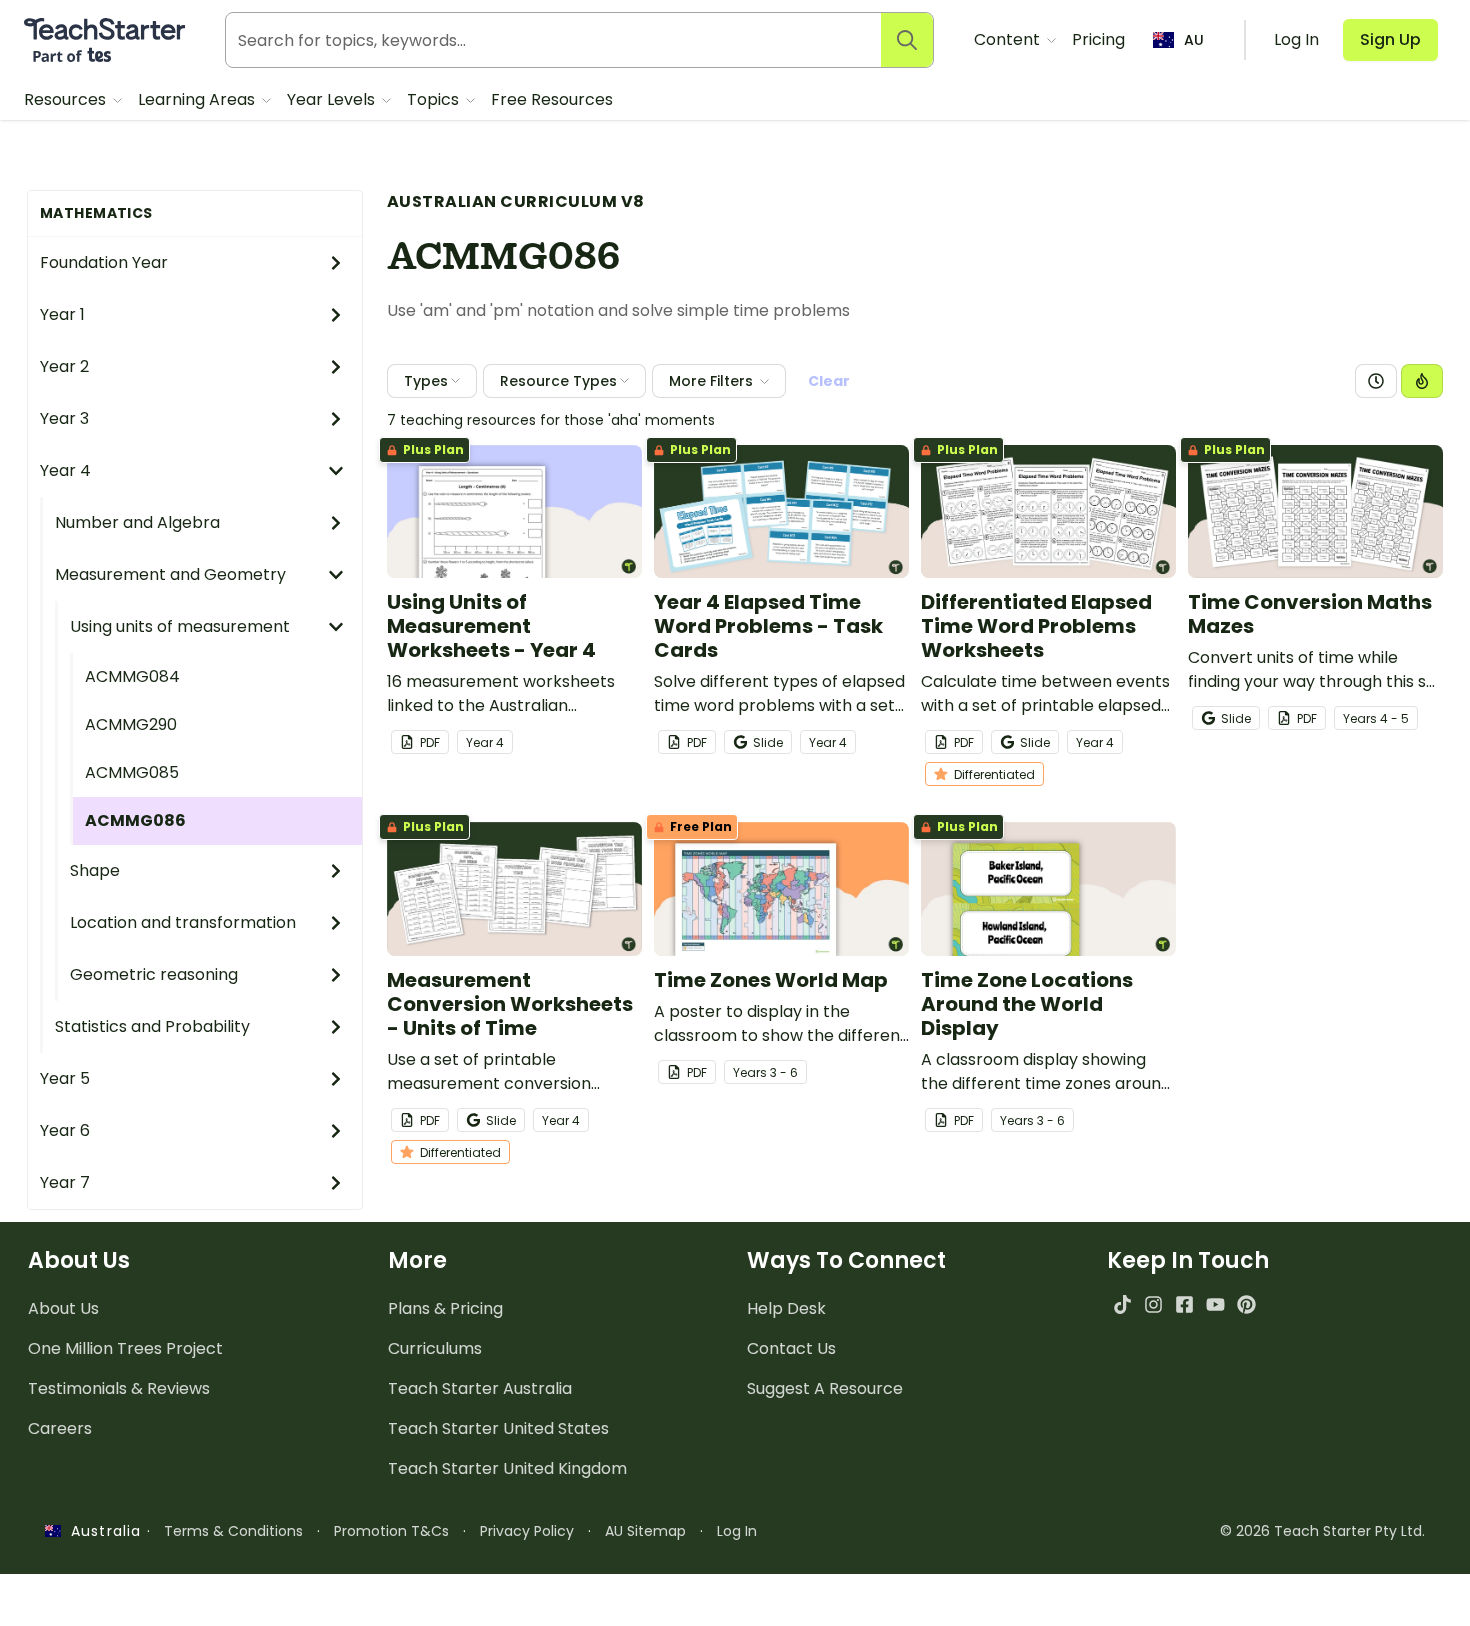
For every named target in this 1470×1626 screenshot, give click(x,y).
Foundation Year (104, 262)
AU (1194, 40)
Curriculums (435, 1348)
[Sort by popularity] (1422, 381)
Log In (737, 1531)
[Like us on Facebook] (1184, 1304)
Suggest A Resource (825, 1388)
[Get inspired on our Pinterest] (1246, 1304)
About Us (63, 1308)
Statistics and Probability (152, 1026)
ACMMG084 (132, 676)
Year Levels (333, 99)
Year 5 (65, 1078)
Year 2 (64, 366)
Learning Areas (198, 99)
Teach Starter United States (498, 1428)
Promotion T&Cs (391, 1531)
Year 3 (64, 418)
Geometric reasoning (154, 974)
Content (1009, 39)
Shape (95, 870)
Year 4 (65, 470)
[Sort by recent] (1376, 381)
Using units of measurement (180, 626)
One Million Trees (125, 1348)
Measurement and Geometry (170, 574)
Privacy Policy (527, 1531)
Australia (101, 1531)
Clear (829, 381)
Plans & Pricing (445, 1308)
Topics (435, 99)
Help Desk (786, 1308)
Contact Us (791, 1348)
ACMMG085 (132, 772)
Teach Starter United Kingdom (507, 1468)
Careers (60, 1428)
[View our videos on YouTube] (1215, 1304)
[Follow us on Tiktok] (1122, 1304)
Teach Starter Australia (480, 1388)
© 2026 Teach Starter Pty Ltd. (1322, 1531)
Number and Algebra (137, 522)
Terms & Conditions (233, 1531)
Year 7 (65, 1182)
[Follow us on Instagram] (1153, 1304)
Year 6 (65, 1130)
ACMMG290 (131, 724)
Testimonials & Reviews (119, 1388)
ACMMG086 (135, 820)
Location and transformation (183, 922)
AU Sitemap (645, 1531)
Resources (67, 99)
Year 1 (62, 314)
